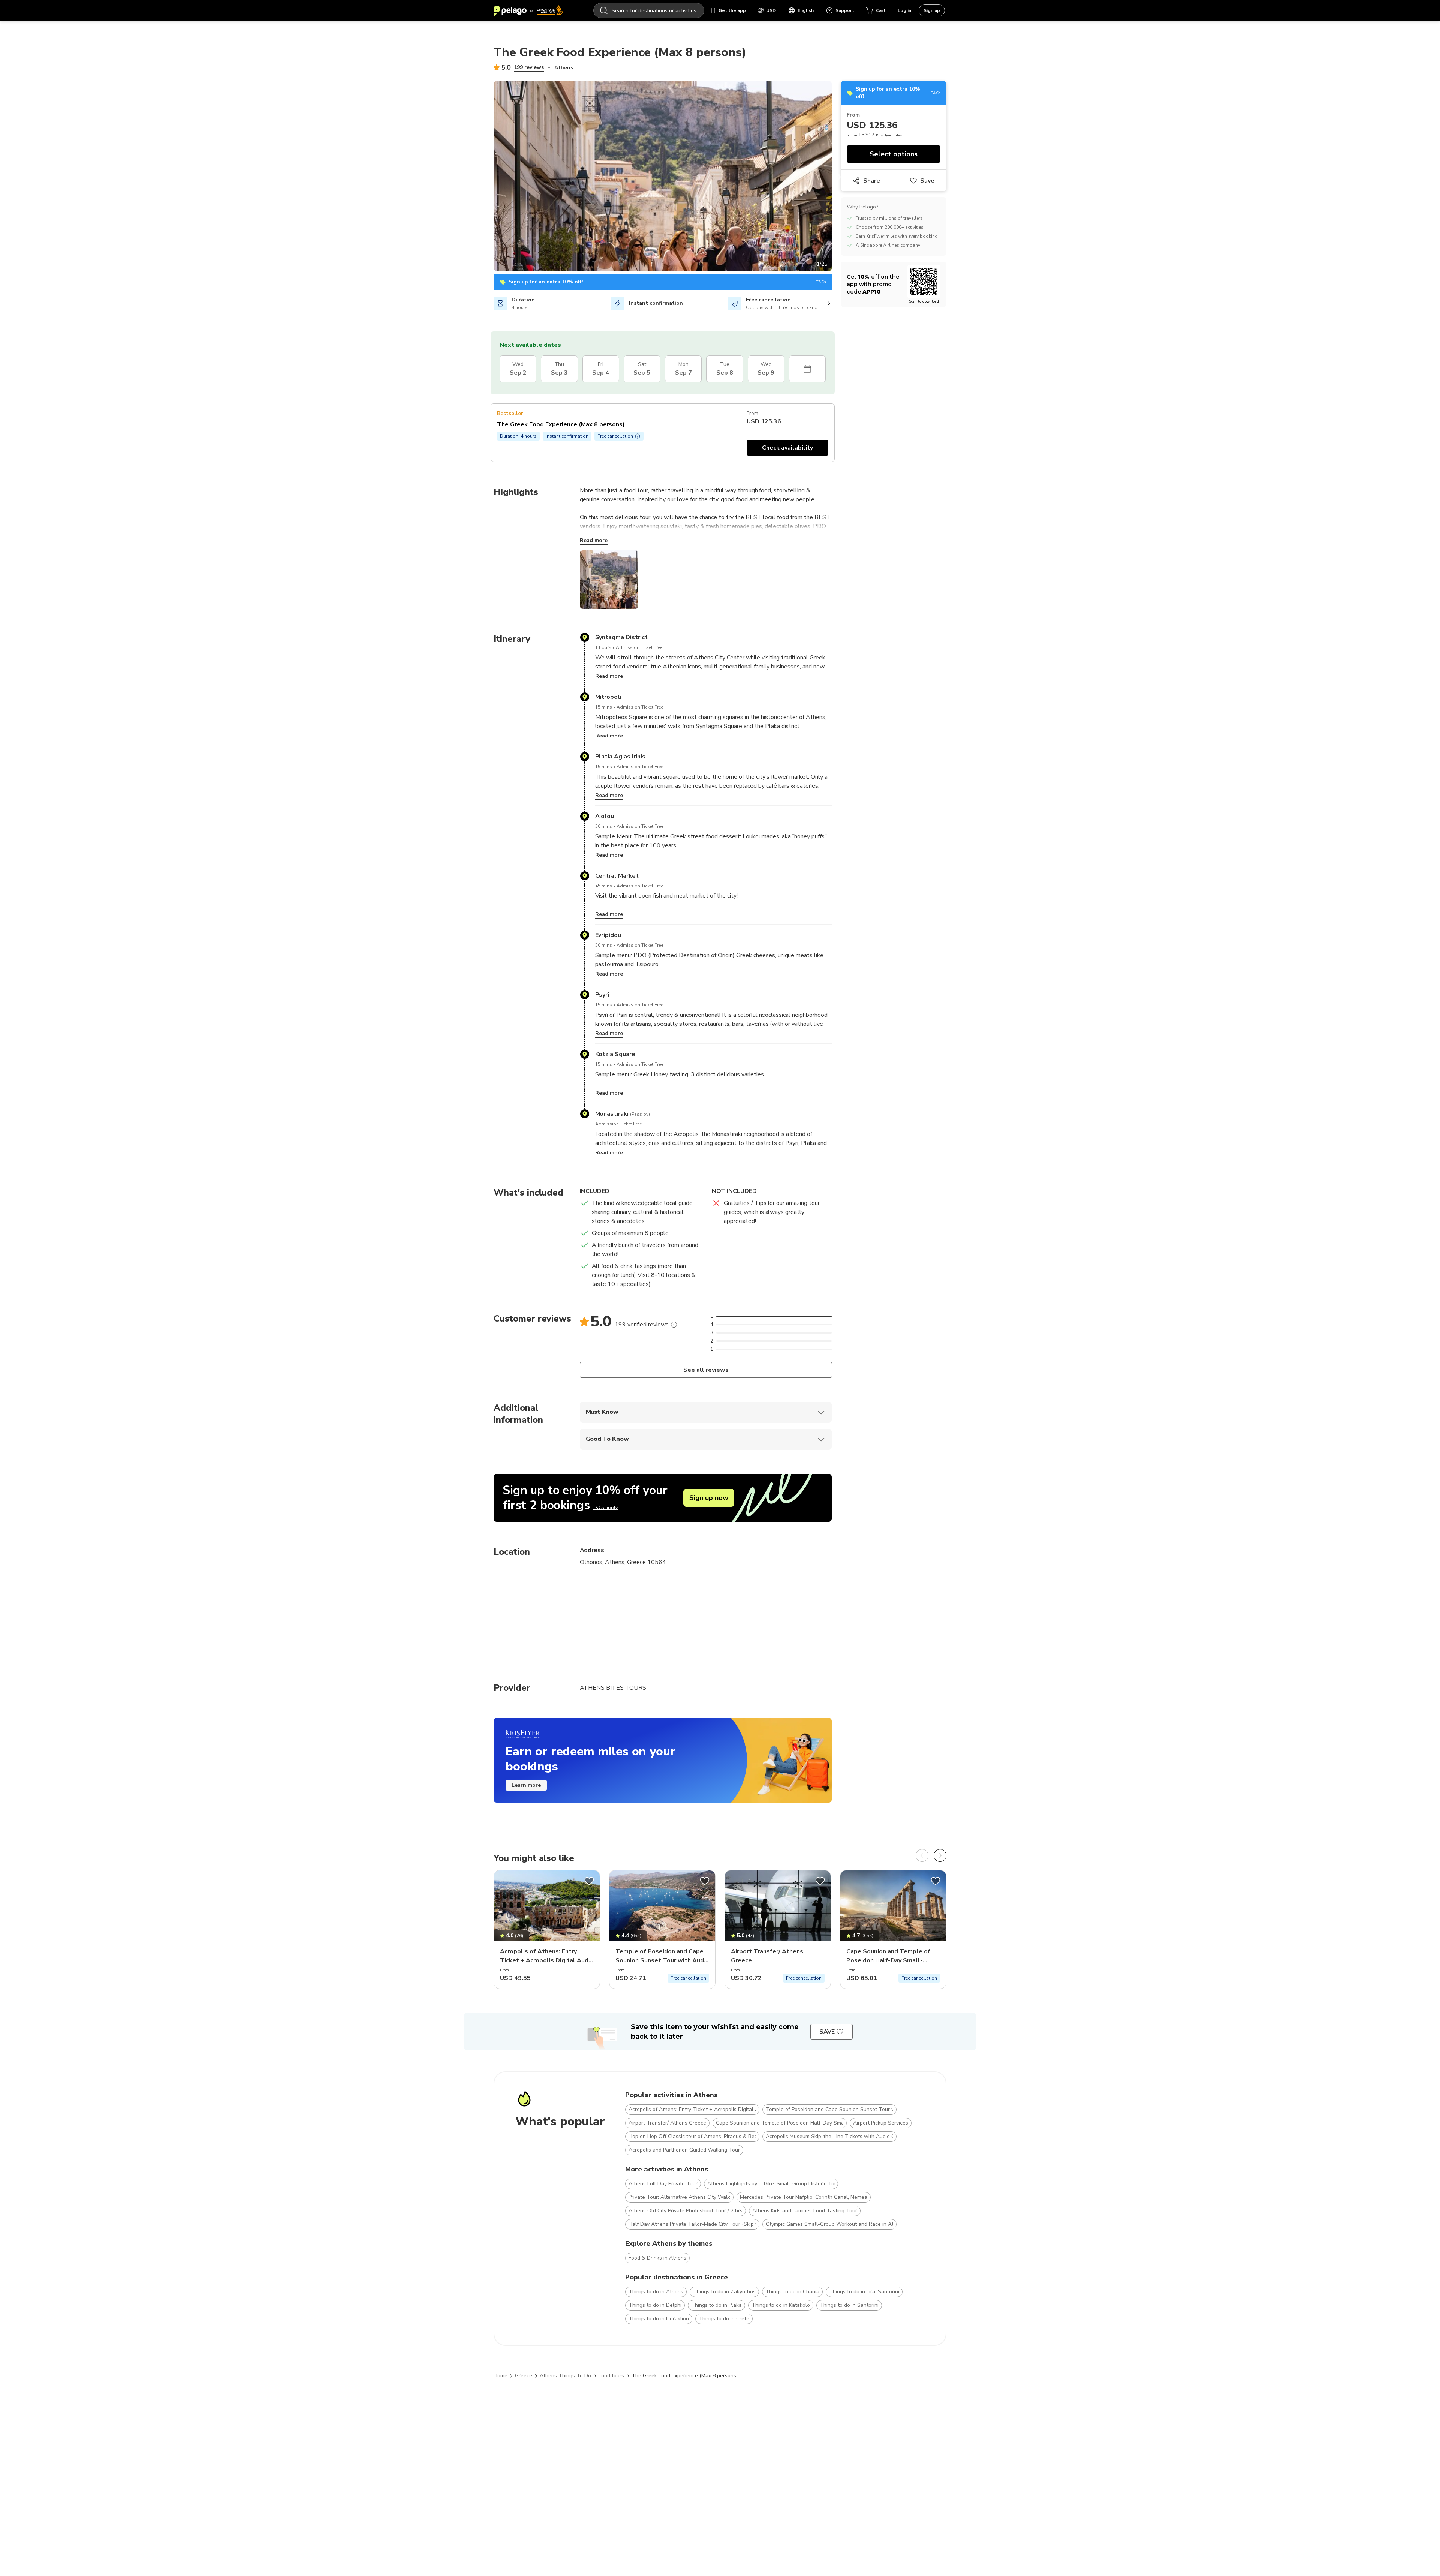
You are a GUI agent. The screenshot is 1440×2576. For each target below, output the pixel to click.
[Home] (528, 10)
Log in (904, 10)
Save (927, 181)
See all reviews (706, 1370)
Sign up (932, 10)
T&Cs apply (605, 1508)
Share (872, 181)
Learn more (526, 1785)
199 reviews (529, 67)
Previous (488, 177)
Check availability (787, 448)
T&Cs (821, 282)
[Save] (589, 1881)
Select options (894, 154)
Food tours (611, 2376)
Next (837, 177)
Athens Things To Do (565, 2376)
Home (500, 2376)
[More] (674, 1325)
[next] (940, 1855)
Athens (564, 68)
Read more (594, 540)
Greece (523, 2376)
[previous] (922, 1855)
